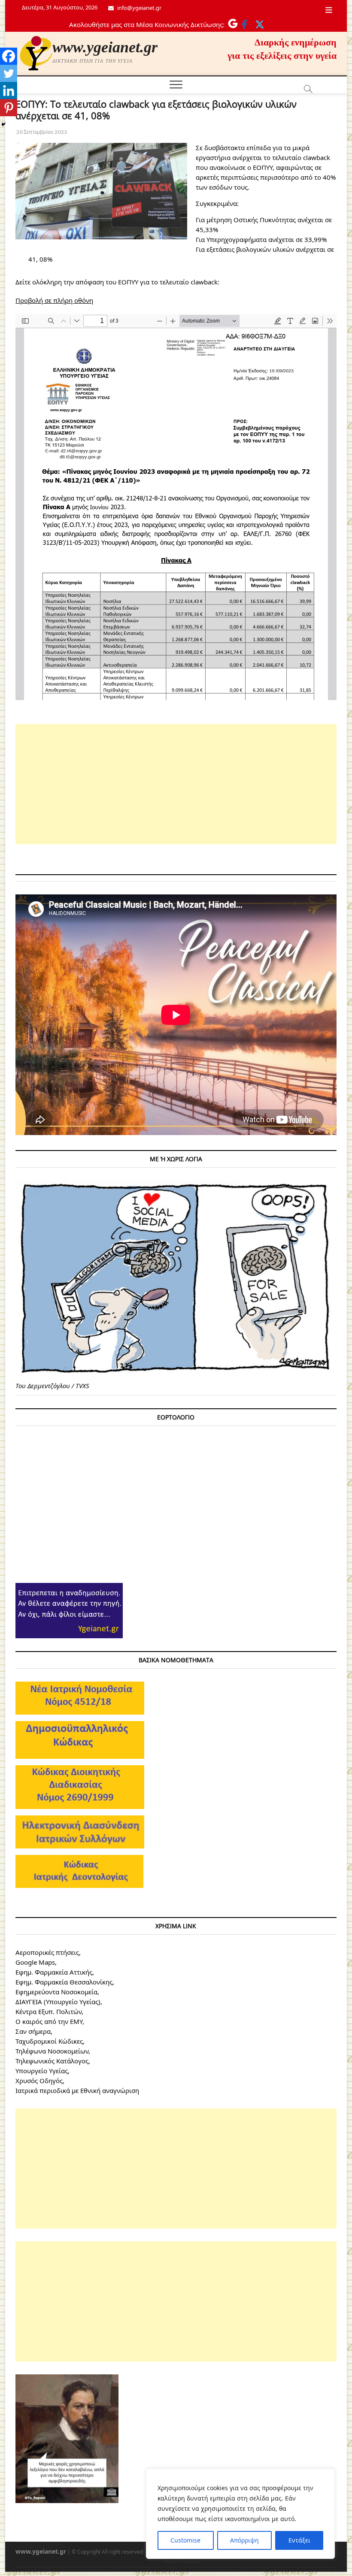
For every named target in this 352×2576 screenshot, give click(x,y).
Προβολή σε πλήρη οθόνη (54, 300)
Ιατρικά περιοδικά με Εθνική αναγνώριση (77, 2090)
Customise (185, 2540)
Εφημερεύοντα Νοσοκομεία (56, 1992)
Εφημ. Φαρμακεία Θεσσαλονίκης (64, 1982)
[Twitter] (9, 73)
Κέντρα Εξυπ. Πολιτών (49, 2011)
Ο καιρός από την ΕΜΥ (49, 2021)
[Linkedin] (9, 91)
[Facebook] (9, 56)
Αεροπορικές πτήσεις (47, 1952)
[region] (240, 2514)
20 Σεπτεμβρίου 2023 (41, 132)
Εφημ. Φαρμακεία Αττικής (54, 1972)
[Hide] (3, 124)
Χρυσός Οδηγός (39, 2081)
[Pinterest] (9, 108)
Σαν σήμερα (33, 2031)
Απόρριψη (244, 2540)
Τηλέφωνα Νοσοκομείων (52, 2051)
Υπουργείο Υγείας (42, 2071)
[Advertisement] (176, 784)
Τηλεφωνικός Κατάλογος (52, 2061)
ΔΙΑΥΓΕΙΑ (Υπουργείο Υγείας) (58, 2002)
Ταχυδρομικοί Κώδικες (49, 2041)
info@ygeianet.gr (139, 8)
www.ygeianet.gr (105, 47)
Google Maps (35, 1962)
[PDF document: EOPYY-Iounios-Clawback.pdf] (176, 507)
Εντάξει (299, 2540)
